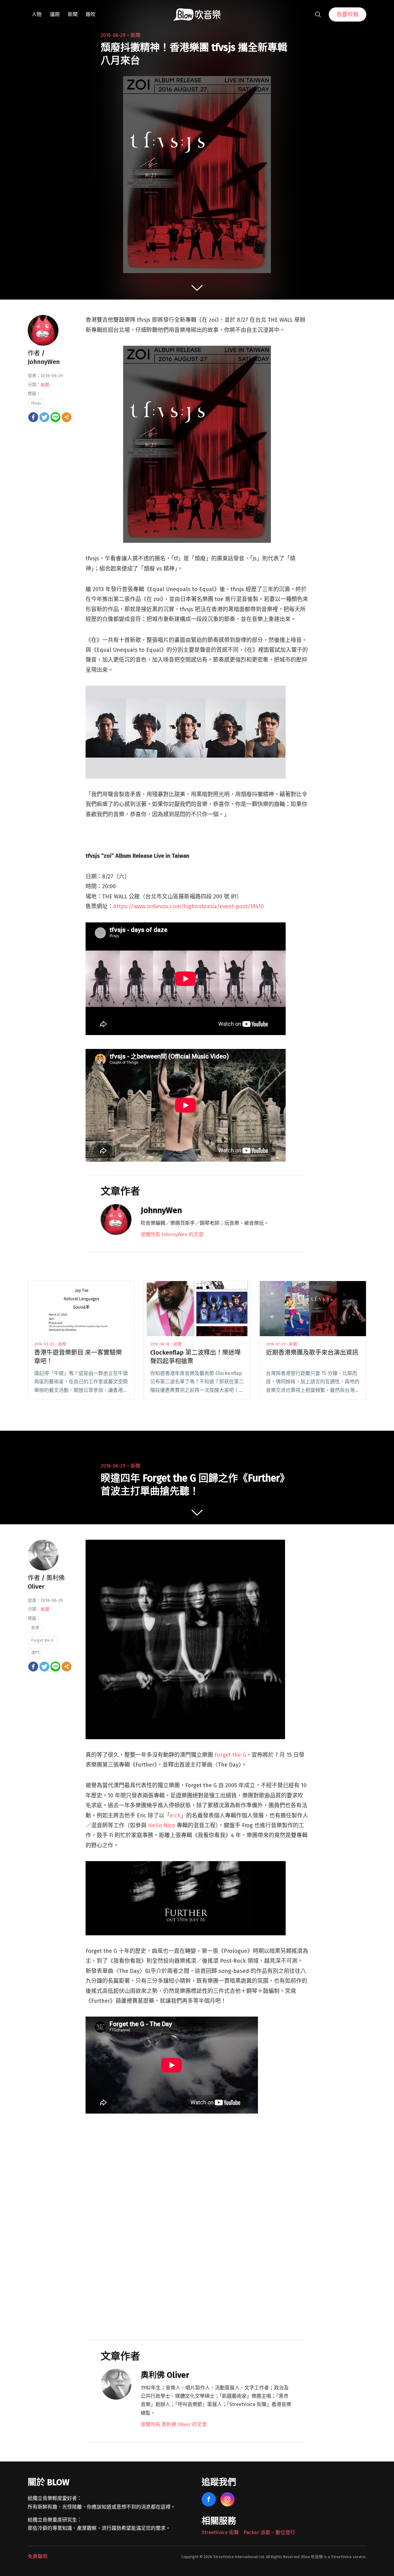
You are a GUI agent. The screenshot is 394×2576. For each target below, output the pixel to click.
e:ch (175, 1816)
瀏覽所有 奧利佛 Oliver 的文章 (174, 2424)
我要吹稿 (348, 14)
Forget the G (230, 1755)
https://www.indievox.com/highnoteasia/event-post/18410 (189, 906)
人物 (37, 14)
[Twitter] (44, 417)
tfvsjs (36, 403)
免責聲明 (38, 2556)
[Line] (55, 417)
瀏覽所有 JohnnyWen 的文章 (172, 1234)
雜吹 (90, 14)
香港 (35, 1628)
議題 (55, 14)
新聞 (73, 14)
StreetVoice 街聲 (220, 2532)
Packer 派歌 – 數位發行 (269, 2532)
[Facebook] (33, 417)
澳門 (35, 1653)
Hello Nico (162, 1825)
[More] (66, 417)
